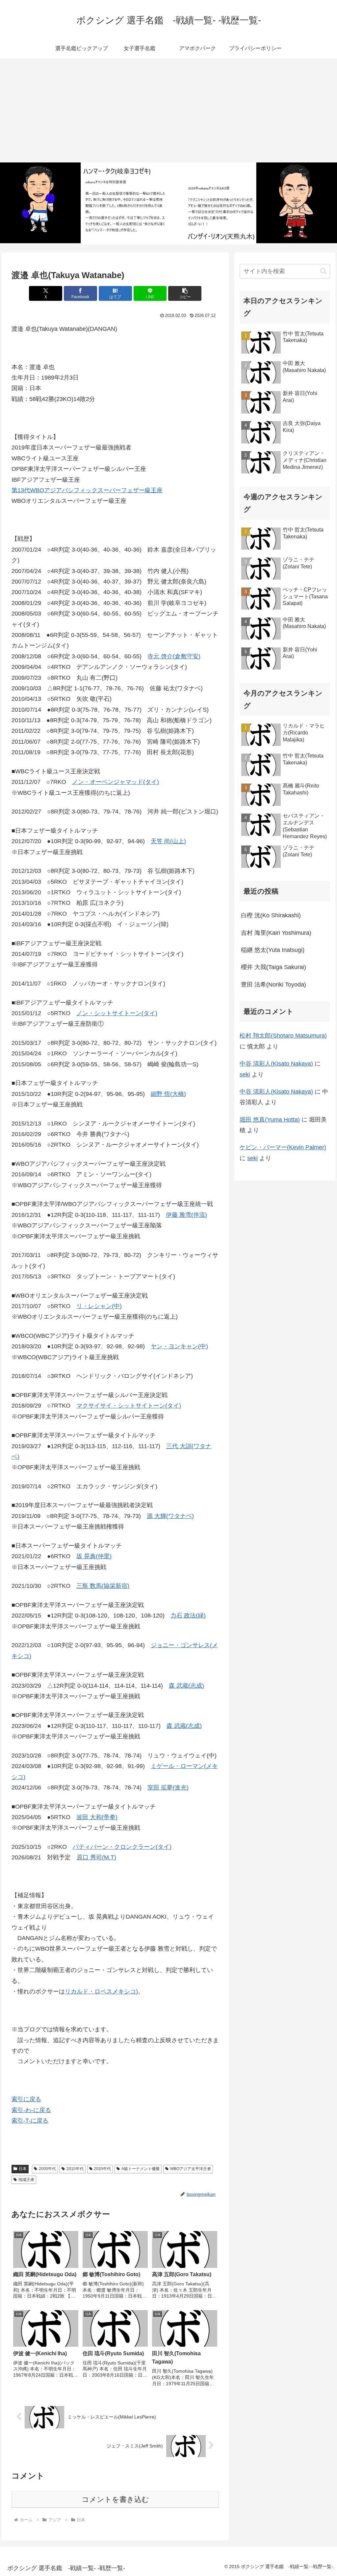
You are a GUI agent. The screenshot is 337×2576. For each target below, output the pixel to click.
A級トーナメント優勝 (141, 2169)
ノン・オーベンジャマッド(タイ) (116, 782)
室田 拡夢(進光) (168, 1788)
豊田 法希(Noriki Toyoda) (273, 985)
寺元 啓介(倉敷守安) (174, 656)
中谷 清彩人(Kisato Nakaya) (276, 1064)
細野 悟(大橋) (168, 1094)
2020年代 (102, 2169)
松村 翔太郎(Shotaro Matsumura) (283, 1036)
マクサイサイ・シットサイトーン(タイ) (129, 1406)
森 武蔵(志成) (186, 1686)
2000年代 (47, 2169)
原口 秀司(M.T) (96, 1857)
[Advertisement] (168, 110)
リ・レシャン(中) (99, 1306)
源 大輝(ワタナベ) (170, 1516)
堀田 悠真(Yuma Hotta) (270, 1120)
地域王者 (26, 2180)
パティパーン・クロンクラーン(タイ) (122, 1847)
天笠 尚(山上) (168, 841)
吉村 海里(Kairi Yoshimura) (276, 933)
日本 (23, 2169)
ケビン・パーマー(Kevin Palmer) (283, 1147)
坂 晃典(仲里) (94, 1556)
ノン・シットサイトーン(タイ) (117, 1013)
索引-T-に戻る (30, 2121)
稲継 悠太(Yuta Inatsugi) (273, 950)
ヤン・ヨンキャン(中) (179, 1346)
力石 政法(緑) (188, 1616)
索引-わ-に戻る (31, 2110)
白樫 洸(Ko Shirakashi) (271, 915)
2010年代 (75, 2169)
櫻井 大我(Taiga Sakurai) (273, 967)
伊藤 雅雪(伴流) (186, 1215)
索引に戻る (26, 2099)
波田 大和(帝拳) (97, 1817)
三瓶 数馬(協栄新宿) (103, 1586)
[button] (185, 293)
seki (245, 1074)
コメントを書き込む (115, 2499)
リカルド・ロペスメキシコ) (101, 1991)
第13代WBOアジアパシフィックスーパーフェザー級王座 (87, 490)
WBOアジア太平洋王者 (191, 2169)
